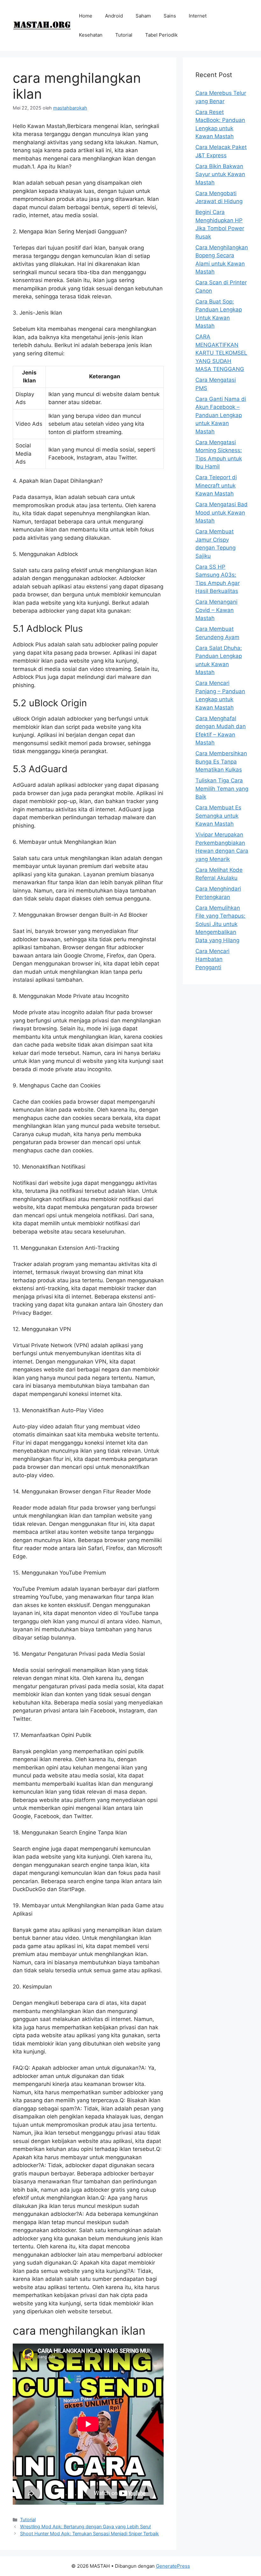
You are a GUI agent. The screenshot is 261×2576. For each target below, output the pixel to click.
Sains (170, 16)
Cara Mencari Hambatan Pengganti (212, 959)
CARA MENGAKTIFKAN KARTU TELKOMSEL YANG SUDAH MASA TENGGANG (221, 353)
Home (86, 16)
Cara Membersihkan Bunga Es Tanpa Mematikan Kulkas (221, 761)
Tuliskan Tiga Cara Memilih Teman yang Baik (222, 789)
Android (114, 16)
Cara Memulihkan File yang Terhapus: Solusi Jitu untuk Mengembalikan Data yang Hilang (220, 924)
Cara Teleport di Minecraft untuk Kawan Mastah (216, 485)
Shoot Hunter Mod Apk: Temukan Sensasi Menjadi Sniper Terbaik (89, 2533)
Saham (143, 16)
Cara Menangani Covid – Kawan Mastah (216, 610)
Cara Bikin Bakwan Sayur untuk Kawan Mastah (220, 174)
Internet (198, 16)
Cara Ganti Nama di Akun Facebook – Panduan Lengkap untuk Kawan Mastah (221, 415)
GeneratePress (173, 2566)
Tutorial (124, 35)
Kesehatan (91, 35)
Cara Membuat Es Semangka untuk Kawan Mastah (218, 816)
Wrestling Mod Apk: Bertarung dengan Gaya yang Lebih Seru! (85, 2526)
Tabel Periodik (161, 35)
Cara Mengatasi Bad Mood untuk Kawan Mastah (222, 512)
